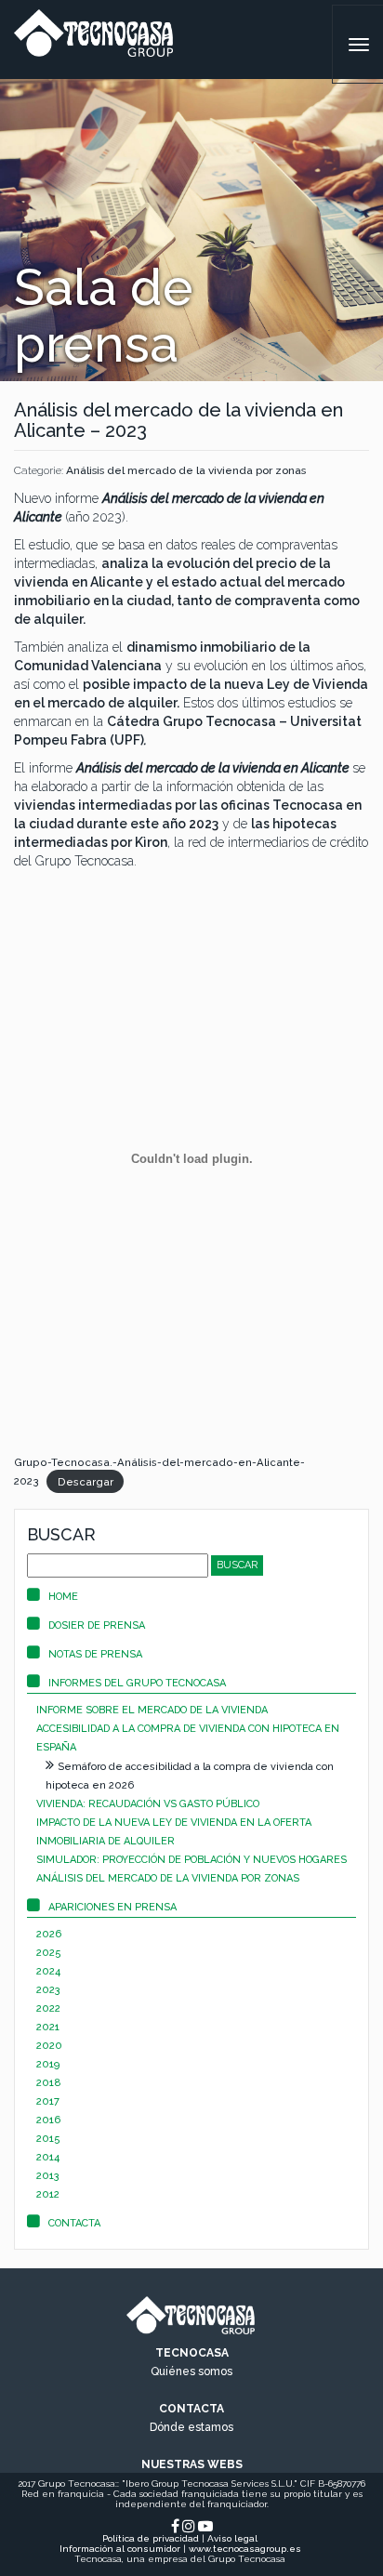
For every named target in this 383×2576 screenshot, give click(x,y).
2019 (48, 2064)
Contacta (74, 2223)
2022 (48, 2008)
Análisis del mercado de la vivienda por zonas (186, 470)
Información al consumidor (120, 2549)
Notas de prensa (95, 1654)
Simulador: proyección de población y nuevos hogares (191, 1860)
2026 (49, 1934)
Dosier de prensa (97, 1625)
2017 (48, 2101)
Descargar (86, 1481)
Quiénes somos (191, 2371)
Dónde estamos (191, 2427)
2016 (48, 2120)
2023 (48, 1990)
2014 (48, 2157)
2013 (48, 2176)
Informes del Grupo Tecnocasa (137, 1683)
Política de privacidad (151, 2538)
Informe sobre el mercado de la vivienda (152, 1710)
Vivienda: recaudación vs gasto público (148, 1804)
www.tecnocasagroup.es (245, 2549)
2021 (48, 2027)
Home (63, 1597)
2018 (49, 2083)
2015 (48, 2139)
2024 (48, 1971)
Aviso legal (232, 2538)
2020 (49, 2046)
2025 (49, 1953)
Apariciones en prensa (112, 1907)
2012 (48, 2194)
